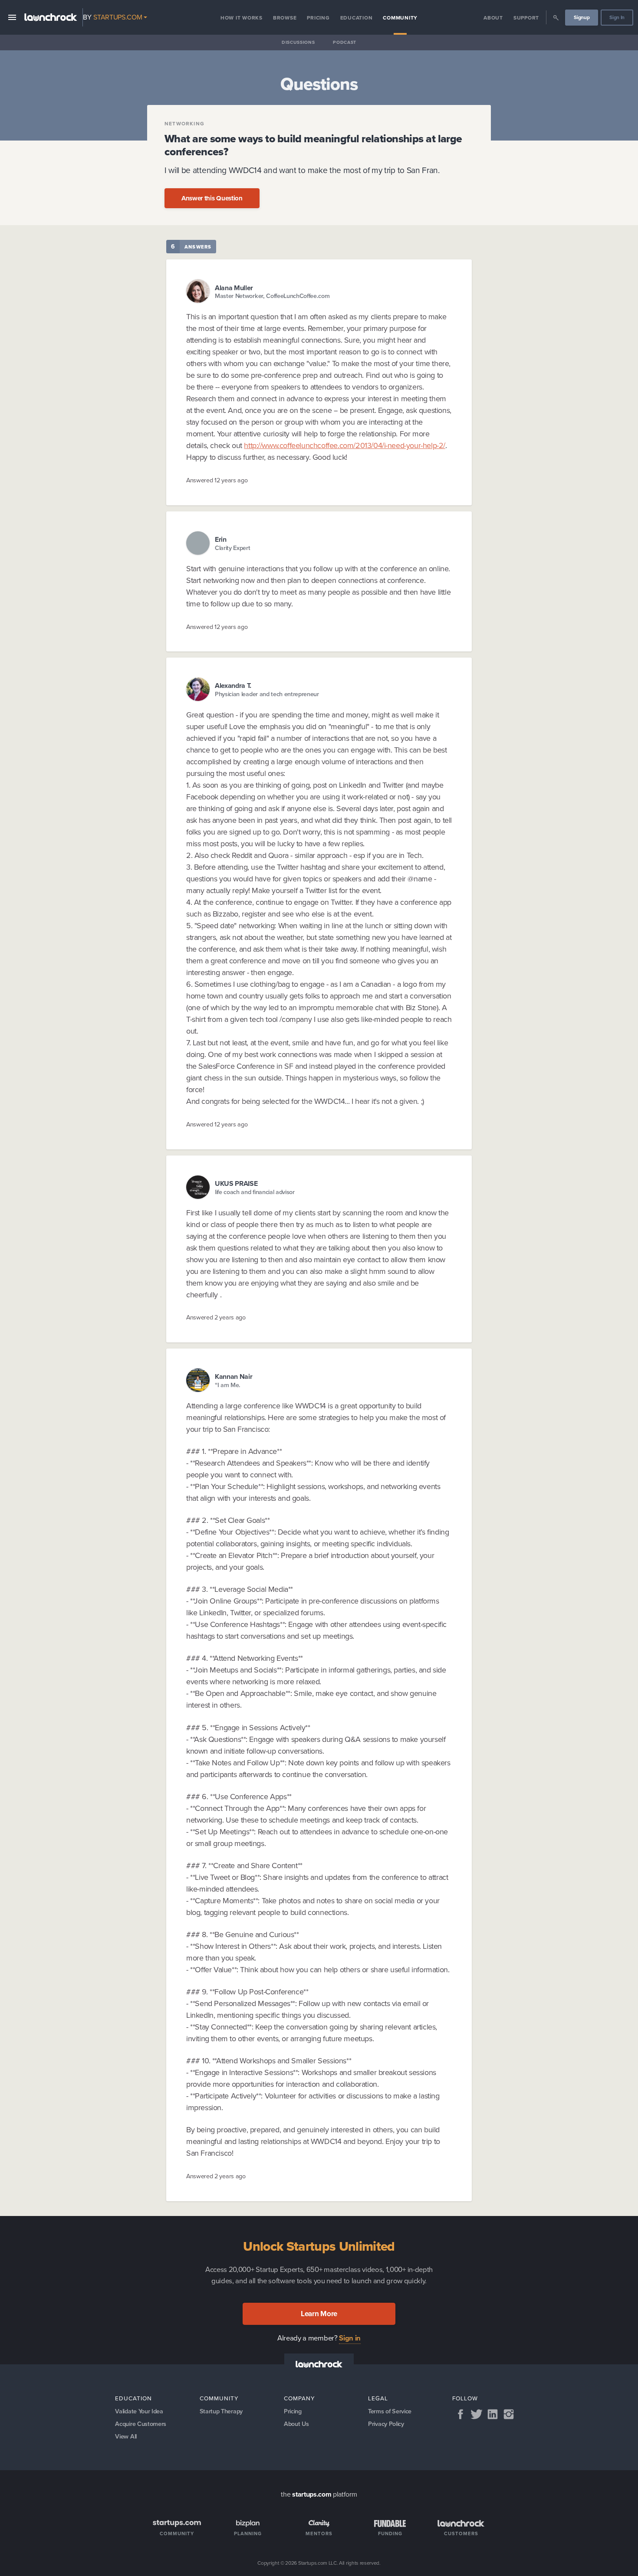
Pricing (318, 18)
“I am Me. (228, 1385)
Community (400, 18)
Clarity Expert (233, 548)
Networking (184, 124)
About (493, 18)
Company (299, 2398)
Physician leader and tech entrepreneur (267, 694)
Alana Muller (234, 288)
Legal (378, 2398)
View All (126, 2436)
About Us (296, 2424)
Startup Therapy (221, 2411)
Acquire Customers (141, 2424)
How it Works (242, 18)
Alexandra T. (233, 686)
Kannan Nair (233, 1376)
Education (357, 18)
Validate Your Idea (139, 2411)
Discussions (298, 42)
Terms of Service (390, 2411)
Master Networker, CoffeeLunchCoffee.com (272, 296)
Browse (285, 18)
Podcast (345, 42)
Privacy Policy (386, 2424)
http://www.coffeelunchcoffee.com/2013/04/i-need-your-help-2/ (345, 445)
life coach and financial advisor (255, 1192)
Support (526, 18)
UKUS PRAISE (236, 1183)
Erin (221, 539)
